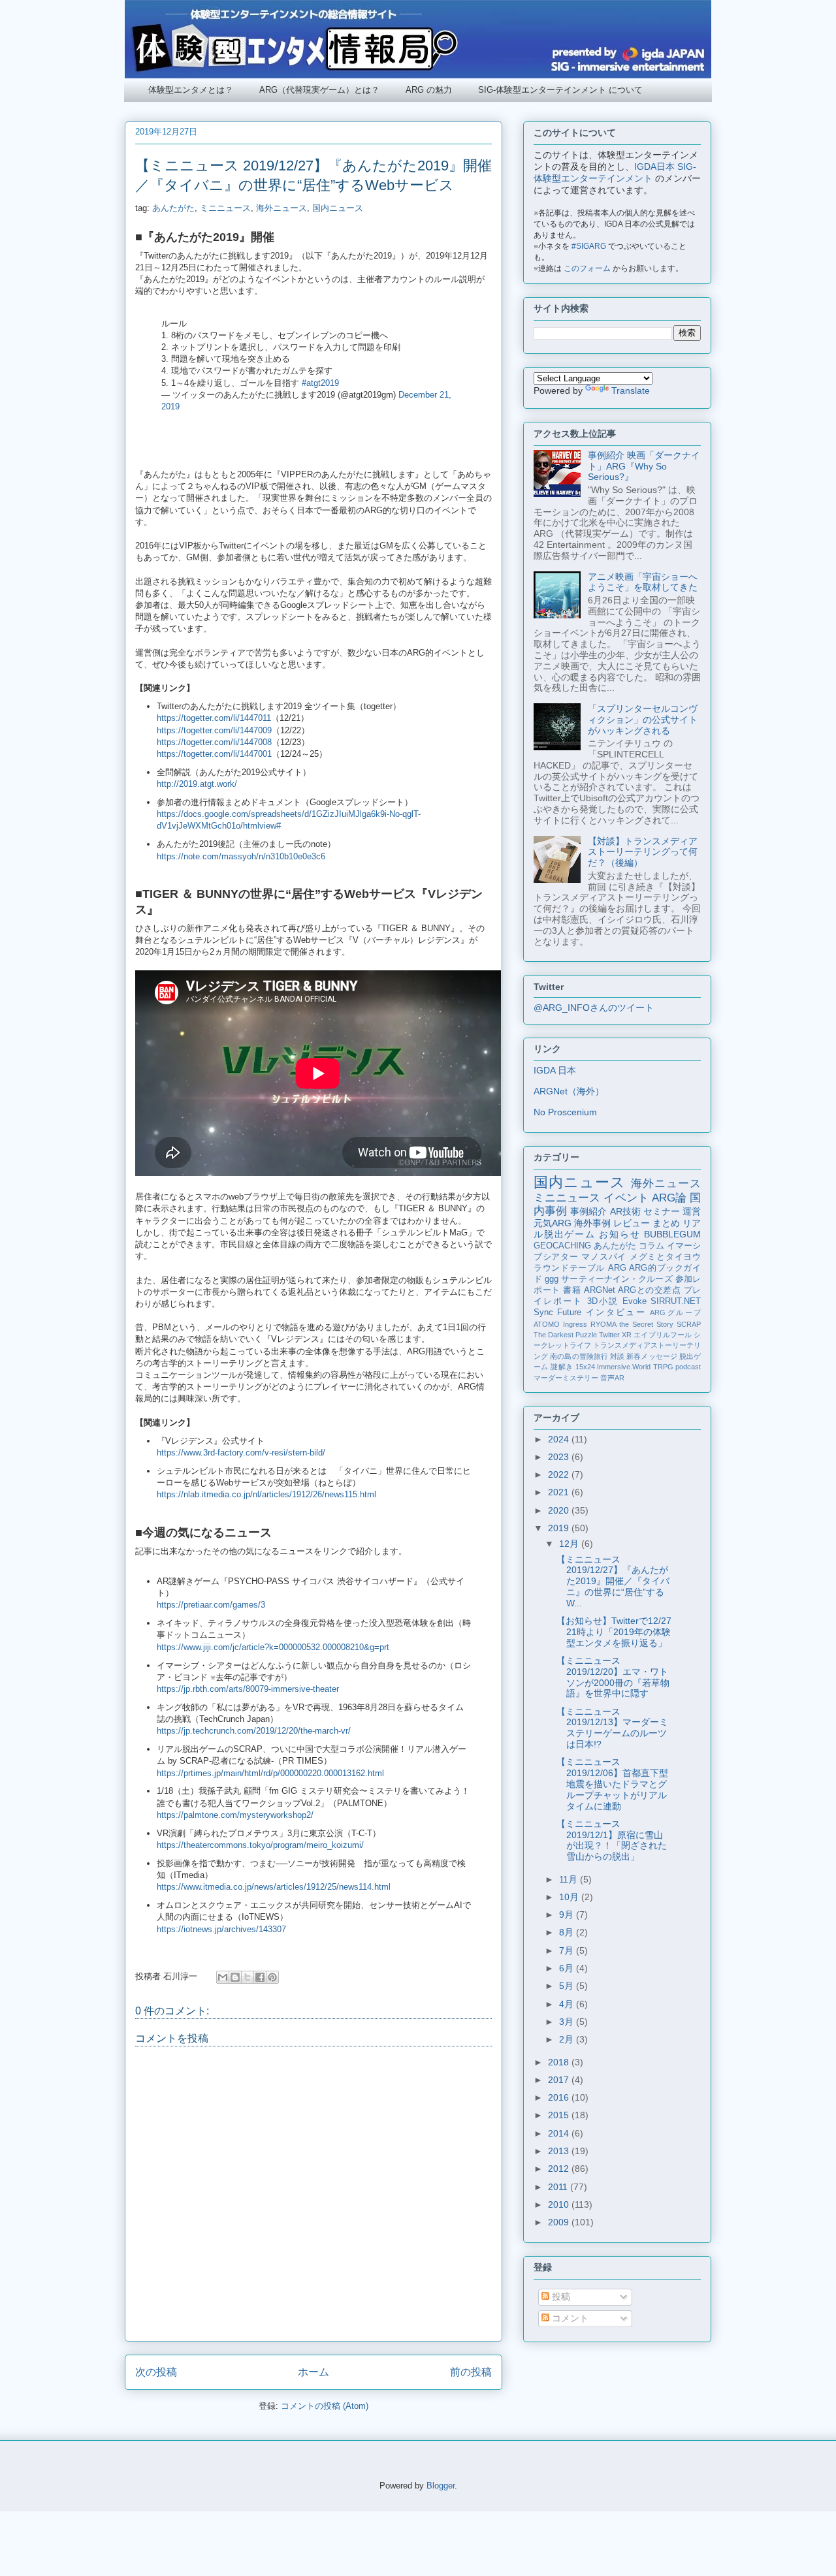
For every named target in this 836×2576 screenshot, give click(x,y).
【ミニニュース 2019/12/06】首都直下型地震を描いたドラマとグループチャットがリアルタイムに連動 (612, 1784)
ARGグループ (675, 1312)
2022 (560, 1474)
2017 (560, 2080)
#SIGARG (589, 246)
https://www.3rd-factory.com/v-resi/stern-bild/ (241, 1453)
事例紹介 (588, 1211)
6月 (568, 1968)
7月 (568, 1950)
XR (627, 1335)
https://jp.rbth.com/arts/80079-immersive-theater (248, 1689)
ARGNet (600, 1290)
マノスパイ (604, 1257)
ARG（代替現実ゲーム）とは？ (319, 90)
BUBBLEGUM (672, 1234)
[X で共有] (248, 1977)
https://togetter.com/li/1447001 (214, 754)
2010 (560, 2204)
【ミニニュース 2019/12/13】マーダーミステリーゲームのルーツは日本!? (612, 1728)
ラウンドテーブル (569, 1268)
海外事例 (592, 1223)
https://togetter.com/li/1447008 (214, 742)
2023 (560, 1457)
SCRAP (689, 1324)
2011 (559, 2187)
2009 (560, 2222)
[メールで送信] (223, 1977)
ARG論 (669, 1198)
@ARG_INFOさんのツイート (594, 1008)
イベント (626, 1198)
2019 (560, 1528)
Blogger (441, 2486)
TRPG (663, 1367)
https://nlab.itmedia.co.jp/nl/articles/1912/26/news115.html (266, 1494)
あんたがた (173, 208)
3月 (568, 2022)
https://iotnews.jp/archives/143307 (221, 1929)
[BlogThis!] (235, 1977)
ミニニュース (225, 208)
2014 (560, 2133)
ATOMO (547, 1324)
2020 (560, 1510)
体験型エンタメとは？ (191, 90)
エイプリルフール (663, 1335)
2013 (560, 2151)
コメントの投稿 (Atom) (325, 2406)
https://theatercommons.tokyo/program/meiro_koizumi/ (260, 1845)
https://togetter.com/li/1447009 (214, 730)
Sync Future (557, 1312)
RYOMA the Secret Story (632, 1324)
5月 (568, 1986)
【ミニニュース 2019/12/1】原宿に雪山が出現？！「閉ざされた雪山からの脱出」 (612, 1840)
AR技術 (625, 1211)
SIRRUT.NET (676, 1301)
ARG (617, 1268)
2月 (568, 2039)
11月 (570, 1879)
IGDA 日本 (555, 1070)
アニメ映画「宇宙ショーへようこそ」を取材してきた (643, 582)
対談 (617, 1356)
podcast (688, 1367)
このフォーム (587, 268)
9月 (568, 1915)
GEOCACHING (562, 1246)
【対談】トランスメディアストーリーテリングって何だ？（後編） (643, 852)
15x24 (585, 1367)
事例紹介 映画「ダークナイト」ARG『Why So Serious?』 (644, 466)
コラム (651, 1246)
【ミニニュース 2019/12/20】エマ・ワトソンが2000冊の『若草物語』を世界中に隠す (613, 1677)
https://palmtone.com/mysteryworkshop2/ (235, 1815)
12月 (570, 1544)
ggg (552, 1279)
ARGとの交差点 (649, 1290)
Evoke (635, 1301)
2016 (560, 2097)
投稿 (560, 2297)
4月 (568, 2004)
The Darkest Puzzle (565, 1335)
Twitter (609, 1335)
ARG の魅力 (429, 90)
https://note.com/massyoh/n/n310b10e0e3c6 (241, 856)
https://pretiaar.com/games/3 (211, 1605)
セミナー (662, 1211)
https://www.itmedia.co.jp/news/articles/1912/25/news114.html (274, 1887)
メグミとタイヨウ (665, 1257)
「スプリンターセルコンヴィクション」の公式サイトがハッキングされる (643, 720)
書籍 (572, 1290)
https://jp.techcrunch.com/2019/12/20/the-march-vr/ (254, 1731)
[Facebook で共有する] (260, 1977)
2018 (560, 2062)
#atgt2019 (320, 383)
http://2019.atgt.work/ (197, 784)
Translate (631, 390)
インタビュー (616, 1312)
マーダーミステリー (566, 1378)
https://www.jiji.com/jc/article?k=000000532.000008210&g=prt (273, 1647)
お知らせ (619, 1234)
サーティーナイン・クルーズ (617, 1279)
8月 (568, 1932)
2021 (560, 1492)
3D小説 (603, 1301)
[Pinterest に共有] (272, 1977)
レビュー (632, 1223)
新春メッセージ (652, 1356)
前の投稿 (471, 2372)
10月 (570, 1897)
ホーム (313, 2372)
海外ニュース (281, 208)
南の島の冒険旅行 (579, 1356)
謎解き (562, 1367)
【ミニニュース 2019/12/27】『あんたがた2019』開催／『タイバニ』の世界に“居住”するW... (613, 1581)
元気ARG (553, 1223)
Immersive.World (624, 1367)
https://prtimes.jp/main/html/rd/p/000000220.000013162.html (270, 1773)
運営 (692, 1211)
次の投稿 (156, 2372)
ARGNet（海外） (569, 1091)
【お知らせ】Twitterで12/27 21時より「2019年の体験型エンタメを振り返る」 (614, 1632)
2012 (560, 2169)
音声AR (612, 1378)
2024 (560, 1439)
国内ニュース (338, 208)
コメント (569, 2318)
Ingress (575, 1324)
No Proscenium (565, 1112)
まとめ (666, 1223)
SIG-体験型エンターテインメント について (560, 90)
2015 (560, 2115)
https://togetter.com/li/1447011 (214, 718)
